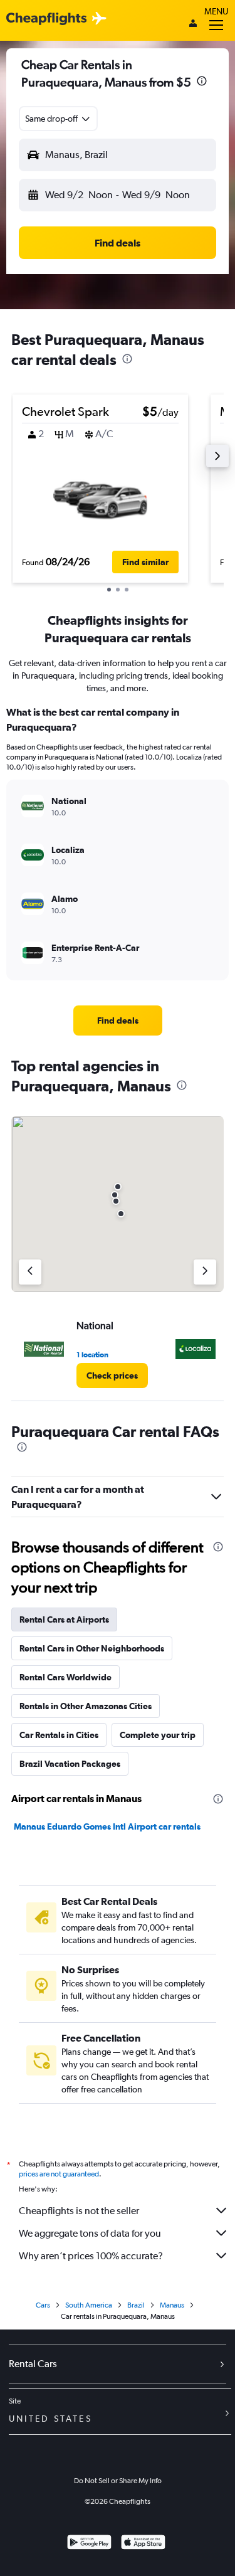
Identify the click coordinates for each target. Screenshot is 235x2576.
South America (89, 2305)
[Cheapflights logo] (46, 19)
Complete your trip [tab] (158, 1735)
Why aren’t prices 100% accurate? (91, 2256)
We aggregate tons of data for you (90, 2233)
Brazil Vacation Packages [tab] (70, 1764)
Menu (216, 11)
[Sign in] (193, 24)
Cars (43, 2305)
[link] (118, 1020)
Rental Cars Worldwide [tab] (65, 1677)
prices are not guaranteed (59, 2174)
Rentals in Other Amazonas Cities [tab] (86, 1706)
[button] (202, 82)
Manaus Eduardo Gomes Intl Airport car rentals (107, 1826)
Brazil (136, 2305)
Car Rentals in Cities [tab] (59, 1735)
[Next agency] (205, 1272)
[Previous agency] (30, 1272)
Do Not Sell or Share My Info (118, 2481)
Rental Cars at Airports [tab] (64, 1619)
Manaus (172, 2305)
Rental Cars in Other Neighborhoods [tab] (92, 1648)
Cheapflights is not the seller (79, 2211)
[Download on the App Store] (143, 2544)
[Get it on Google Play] (89, 2544)
